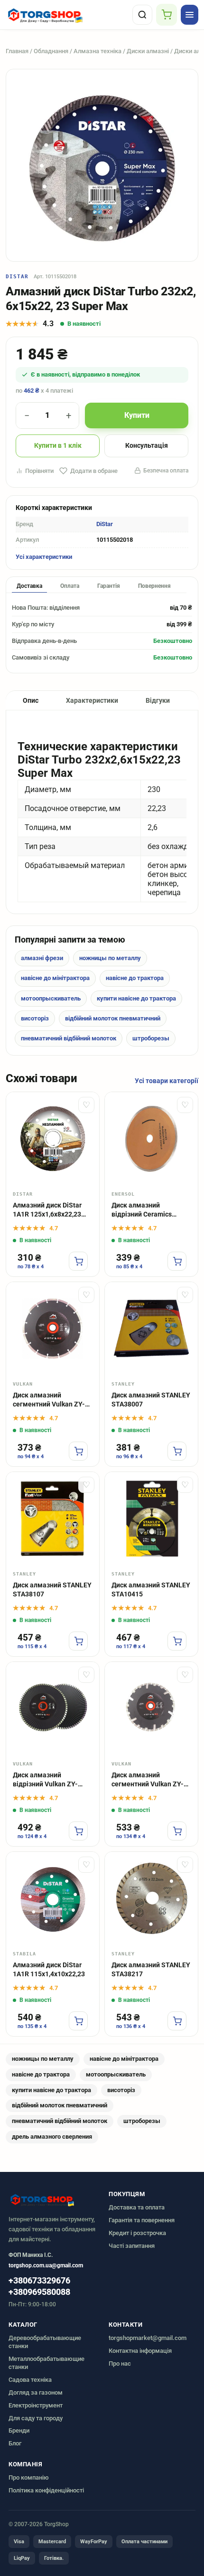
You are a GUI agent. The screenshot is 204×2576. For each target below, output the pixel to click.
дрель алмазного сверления (52, 2137)
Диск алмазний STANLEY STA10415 (151, 1590)
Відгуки (158, 700)
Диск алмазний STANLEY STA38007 (151, 1400)
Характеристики (92, 700)
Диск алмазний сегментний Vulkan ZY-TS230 (148, 1780)
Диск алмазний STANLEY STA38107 (52, 1590)
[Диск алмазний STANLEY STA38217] (151, 1898)
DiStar (17, 277)
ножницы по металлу (110, 958)
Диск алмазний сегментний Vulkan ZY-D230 (49, 1400)
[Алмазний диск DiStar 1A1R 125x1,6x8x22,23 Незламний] (53, 1139)
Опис (31, 700)
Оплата (70, 586)
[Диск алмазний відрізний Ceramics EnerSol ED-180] (151, 1139)
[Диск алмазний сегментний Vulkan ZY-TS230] (151, 1708)
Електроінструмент (36, 2405)
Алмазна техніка (97, 51)
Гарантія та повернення (142, 2220)
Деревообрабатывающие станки (45, 2342)
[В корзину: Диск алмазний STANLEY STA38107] (78, 1641)
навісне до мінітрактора (55, 978)
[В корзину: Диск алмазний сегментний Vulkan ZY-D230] (78, 1451)
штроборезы (151, 1038)
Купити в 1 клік (58, 445)
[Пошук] (142, 15)
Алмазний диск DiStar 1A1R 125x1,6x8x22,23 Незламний (47, 1210)
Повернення (154, 586)
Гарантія (109, 586)
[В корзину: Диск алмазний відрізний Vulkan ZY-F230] (78, 1831)
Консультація (147, 445)
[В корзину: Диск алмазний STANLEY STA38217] (177, 2021)
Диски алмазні (148, 51)
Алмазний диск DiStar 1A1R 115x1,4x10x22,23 (49, 1969)
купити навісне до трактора (136, 998)
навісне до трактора (135, 978)
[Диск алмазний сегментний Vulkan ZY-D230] (53, 1329)
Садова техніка (30, 2380)
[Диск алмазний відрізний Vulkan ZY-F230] (53, 1708)
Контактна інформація (140, 2351)
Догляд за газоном (36, 2392)
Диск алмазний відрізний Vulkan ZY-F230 (45, 1780)
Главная (17, 51)
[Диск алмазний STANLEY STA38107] (53, 1519)
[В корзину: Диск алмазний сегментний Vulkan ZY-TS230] (177, 1831)
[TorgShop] (67, 15)
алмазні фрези (42, 958)
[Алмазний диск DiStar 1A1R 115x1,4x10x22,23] (53, 1898)
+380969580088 (39, 2292)
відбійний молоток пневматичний (113, 1018)
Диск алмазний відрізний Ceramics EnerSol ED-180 (142, 1210)
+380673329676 (39, 2281)
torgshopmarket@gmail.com (148, 2338)
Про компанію (29, 2477)
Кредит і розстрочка (137, 2233)
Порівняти (39, 471)
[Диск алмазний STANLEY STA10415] (151, 1519)
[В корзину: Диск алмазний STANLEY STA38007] (177, 1451)
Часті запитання (132, 2246)
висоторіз (35, 1018)
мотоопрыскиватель (51, 998)
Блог (15, 2443)
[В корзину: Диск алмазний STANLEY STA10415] (177, 1641)
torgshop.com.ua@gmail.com (46, 2265)
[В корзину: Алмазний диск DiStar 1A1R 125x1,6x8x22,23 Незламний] (78, 1261)
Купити (137, 415)
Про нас (120, 2364)
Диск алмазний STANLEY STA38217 (151, 1969)
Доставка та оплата (137, 2207)
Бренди (19, 2430)
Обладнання (51, 51)
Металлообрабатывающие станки (46, 2363)
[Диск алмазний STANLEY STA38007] (151, 1329)
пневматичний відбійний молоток (69, 1038)
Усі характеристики (44, 557)
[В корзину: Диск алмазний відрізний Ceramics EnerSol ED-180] (177, 1261)
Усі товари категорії (167, 1081)
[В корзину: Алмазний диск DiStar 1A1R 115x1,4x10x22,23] (78, 2021)
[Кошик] (167, 15)
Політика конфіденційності (46, 2490)
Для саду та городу (36, 2418)
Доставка (29, 586)
